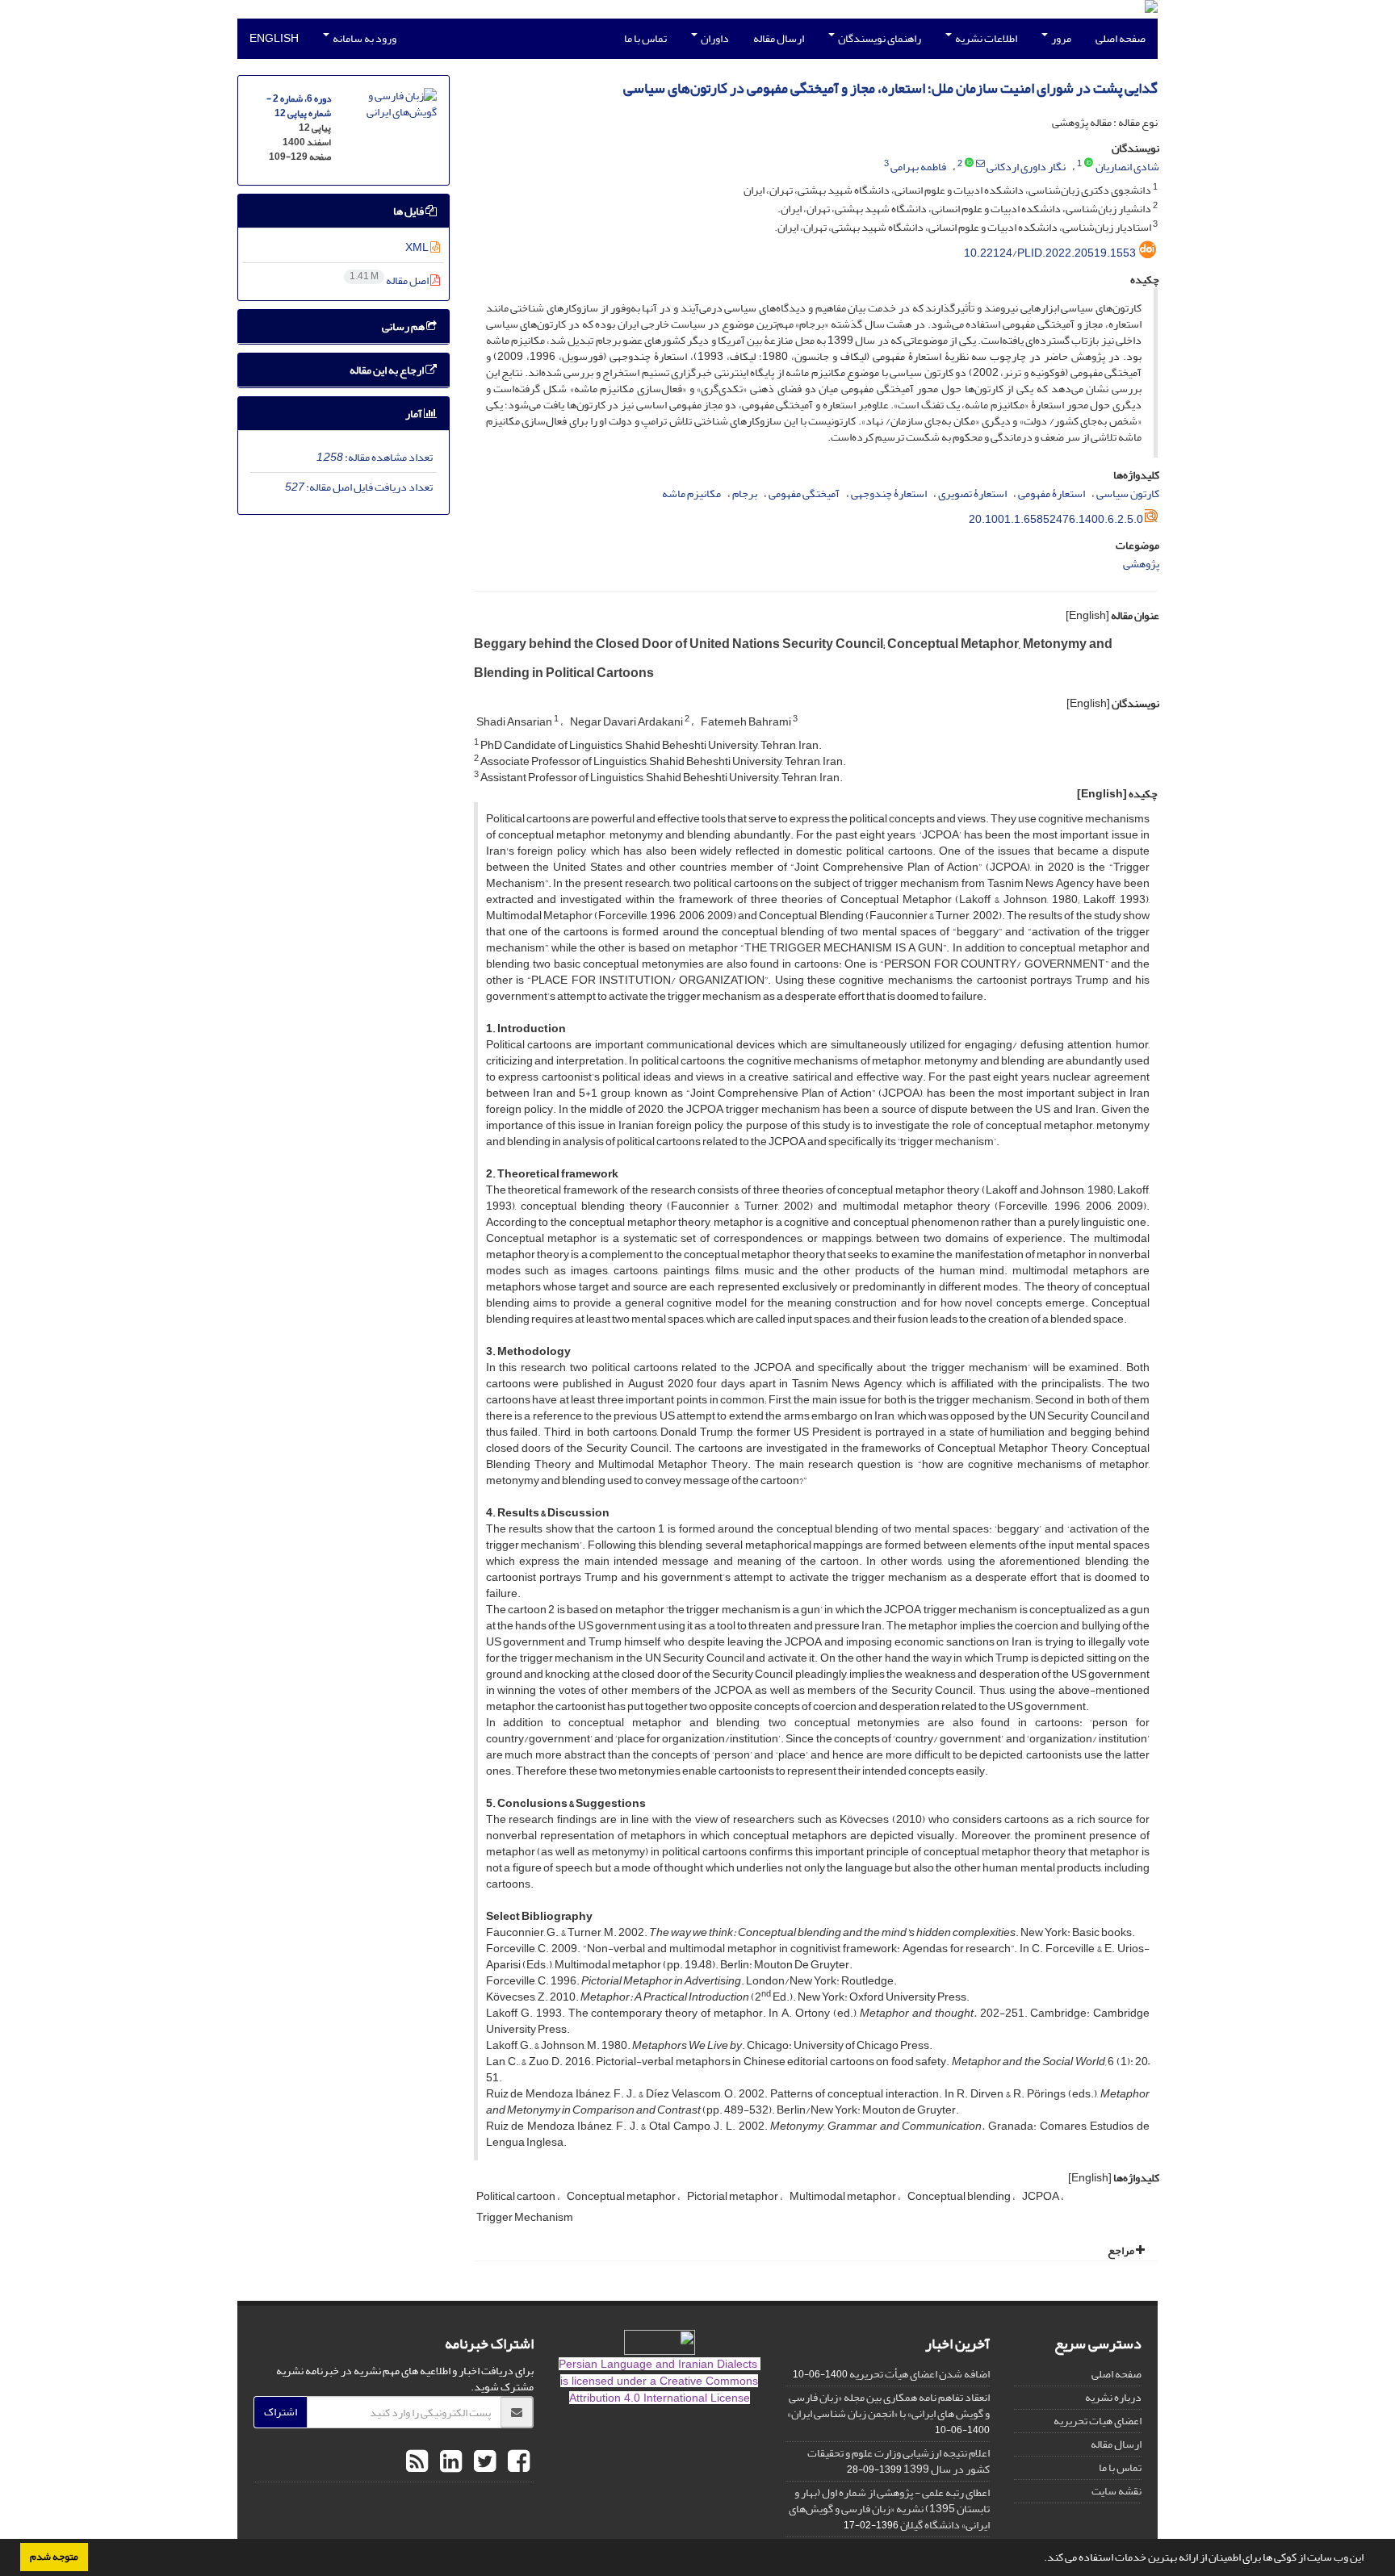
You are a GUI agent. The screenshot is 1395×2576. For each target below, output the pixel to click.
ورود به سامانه (364, 38)
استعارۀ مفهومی (1051, 493)
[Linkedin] (449, 2462)
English (274, 38)
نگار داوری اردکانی (1026, 167)
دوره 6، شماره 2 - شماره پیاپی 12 (299, 106)
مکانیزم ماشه (691, 493)
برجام (745, 493)
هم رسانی (404, 326)
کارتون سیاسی (1128, 493)
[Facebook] (517, 2462)
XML (418, 247)
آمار (415, 414)
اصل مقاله (390, 280)
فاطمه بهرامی (918, 167)
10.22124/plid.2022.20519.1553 (1050, 253)
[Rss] (417, 2462)
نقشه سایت (1116, 2491)
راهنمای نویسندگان (879, 38)
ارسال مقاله (779, 38)
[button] (1040, 2559)
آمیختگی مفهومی (804, 493)
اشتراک (281, 2412)
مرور (1060, 38)
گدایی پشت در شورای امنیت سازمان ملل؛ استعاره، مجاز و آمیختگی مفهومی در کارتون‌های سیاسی (890, 88)
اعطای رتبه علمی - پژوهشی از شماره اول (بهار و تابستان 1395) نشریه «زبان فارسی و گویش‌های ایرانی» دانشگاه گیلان (889, 2509)
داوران (714, 38)
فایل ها (409, 211)
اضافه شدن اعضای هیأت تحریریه (920, 2374)
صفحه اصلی (1121, 38)
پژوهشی (1141, 564)
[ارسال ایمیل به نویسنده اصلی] (980, 164)
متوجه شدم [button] (54, 2557)
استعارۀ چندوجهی (889, 493)
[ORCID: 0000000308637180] (969, 164)
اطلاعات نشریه (985, 38)
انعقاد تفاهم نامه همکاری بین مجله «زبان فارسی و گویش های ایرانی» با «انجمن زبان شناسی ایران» (888, 2405)
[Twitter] (483, 2462)
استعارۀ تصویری (972, 493)
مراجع (1122, 2250)
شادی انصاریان (1127, 167)
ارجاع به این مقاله (387, 370)
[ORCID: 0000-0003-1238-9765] (1089, 164)
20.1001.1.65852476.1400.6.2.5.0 (1056, 519)
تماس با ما (645, 38)
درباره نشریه (1113, 2397)
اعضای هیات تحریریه (1098, 2421)
